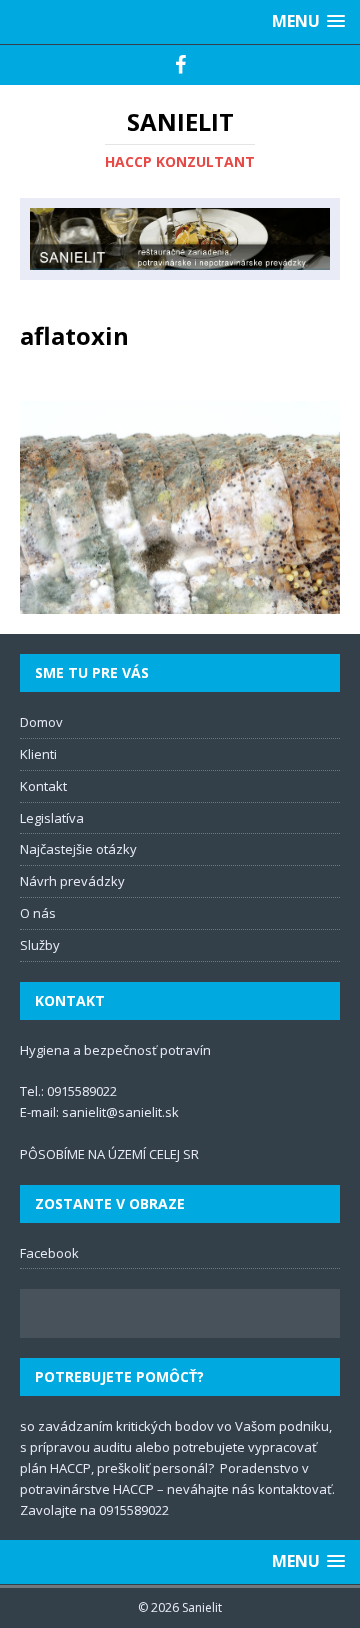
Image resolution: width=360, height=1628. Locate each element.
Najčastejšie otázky (78, 849)
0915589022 (82, 1091)
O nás (38, 913)
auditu (112, 1447)
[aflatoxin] (180, 602)
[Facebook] (180, 65)
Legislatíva (52, 818)
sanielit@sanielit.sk (120, 1112)
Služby (40, 945)
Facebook (49, 1253)
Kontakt (43, 786)
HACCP (70, 1468)
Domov (41, 722)
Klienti (38, 754)
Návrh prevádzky (72, 881)
